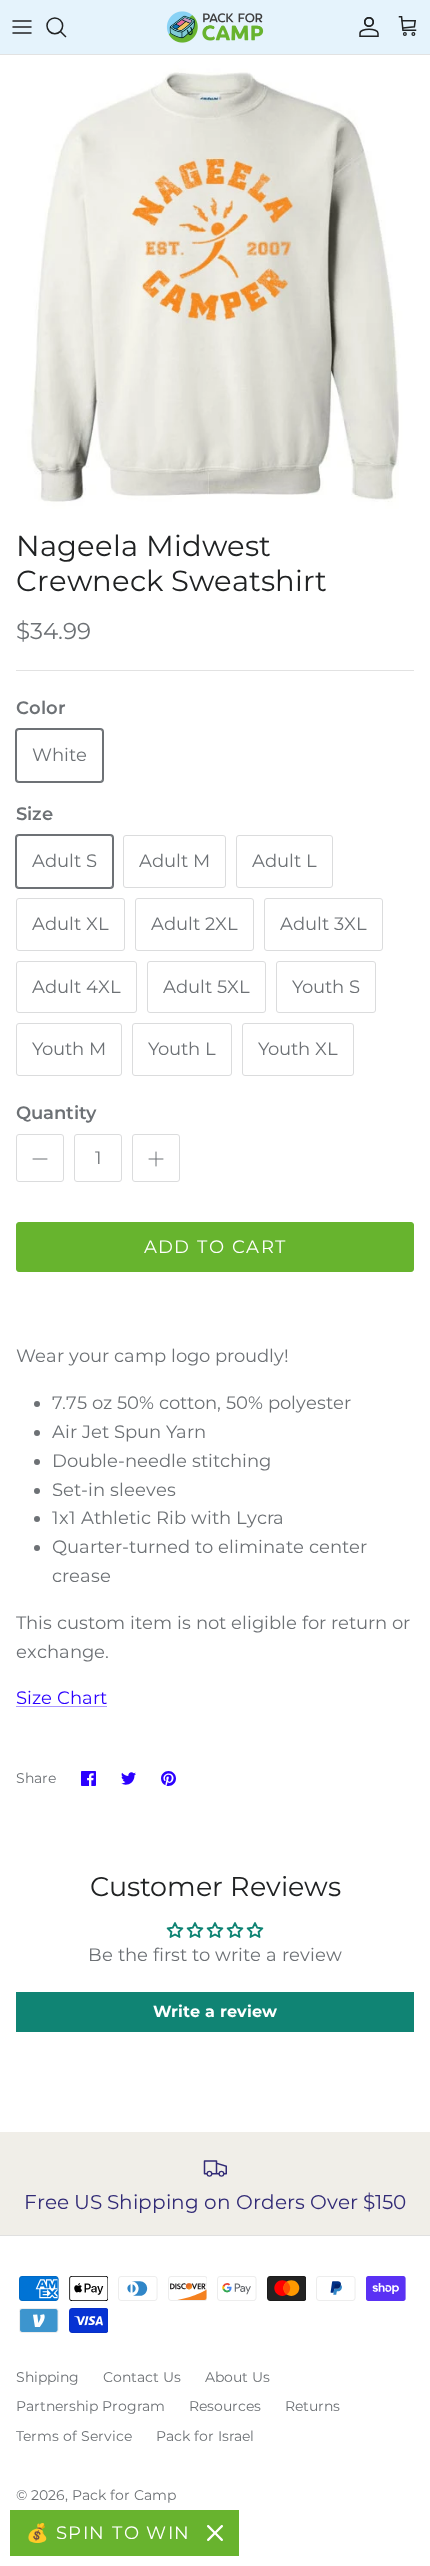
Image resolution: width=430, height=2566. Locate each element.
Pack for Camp (124, 2495)
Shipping (47, 2377)
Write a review (215, 2011)
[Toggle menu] (22, 27)
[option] (215, 287)
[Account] (364, 27)
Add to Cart (215, 1247)
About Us (237, 2377)
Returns (312, 2406)
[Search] (66, 27)
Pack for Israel (205, 2436)
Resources (225, 2406)
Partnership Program (90, 2406)
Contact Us (142, 2377)
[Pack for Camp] (215, 27)
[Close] (215, 2533)
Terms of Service (74, 2436)
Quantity (56, 1113)
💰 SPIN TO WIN (108, 2533)
